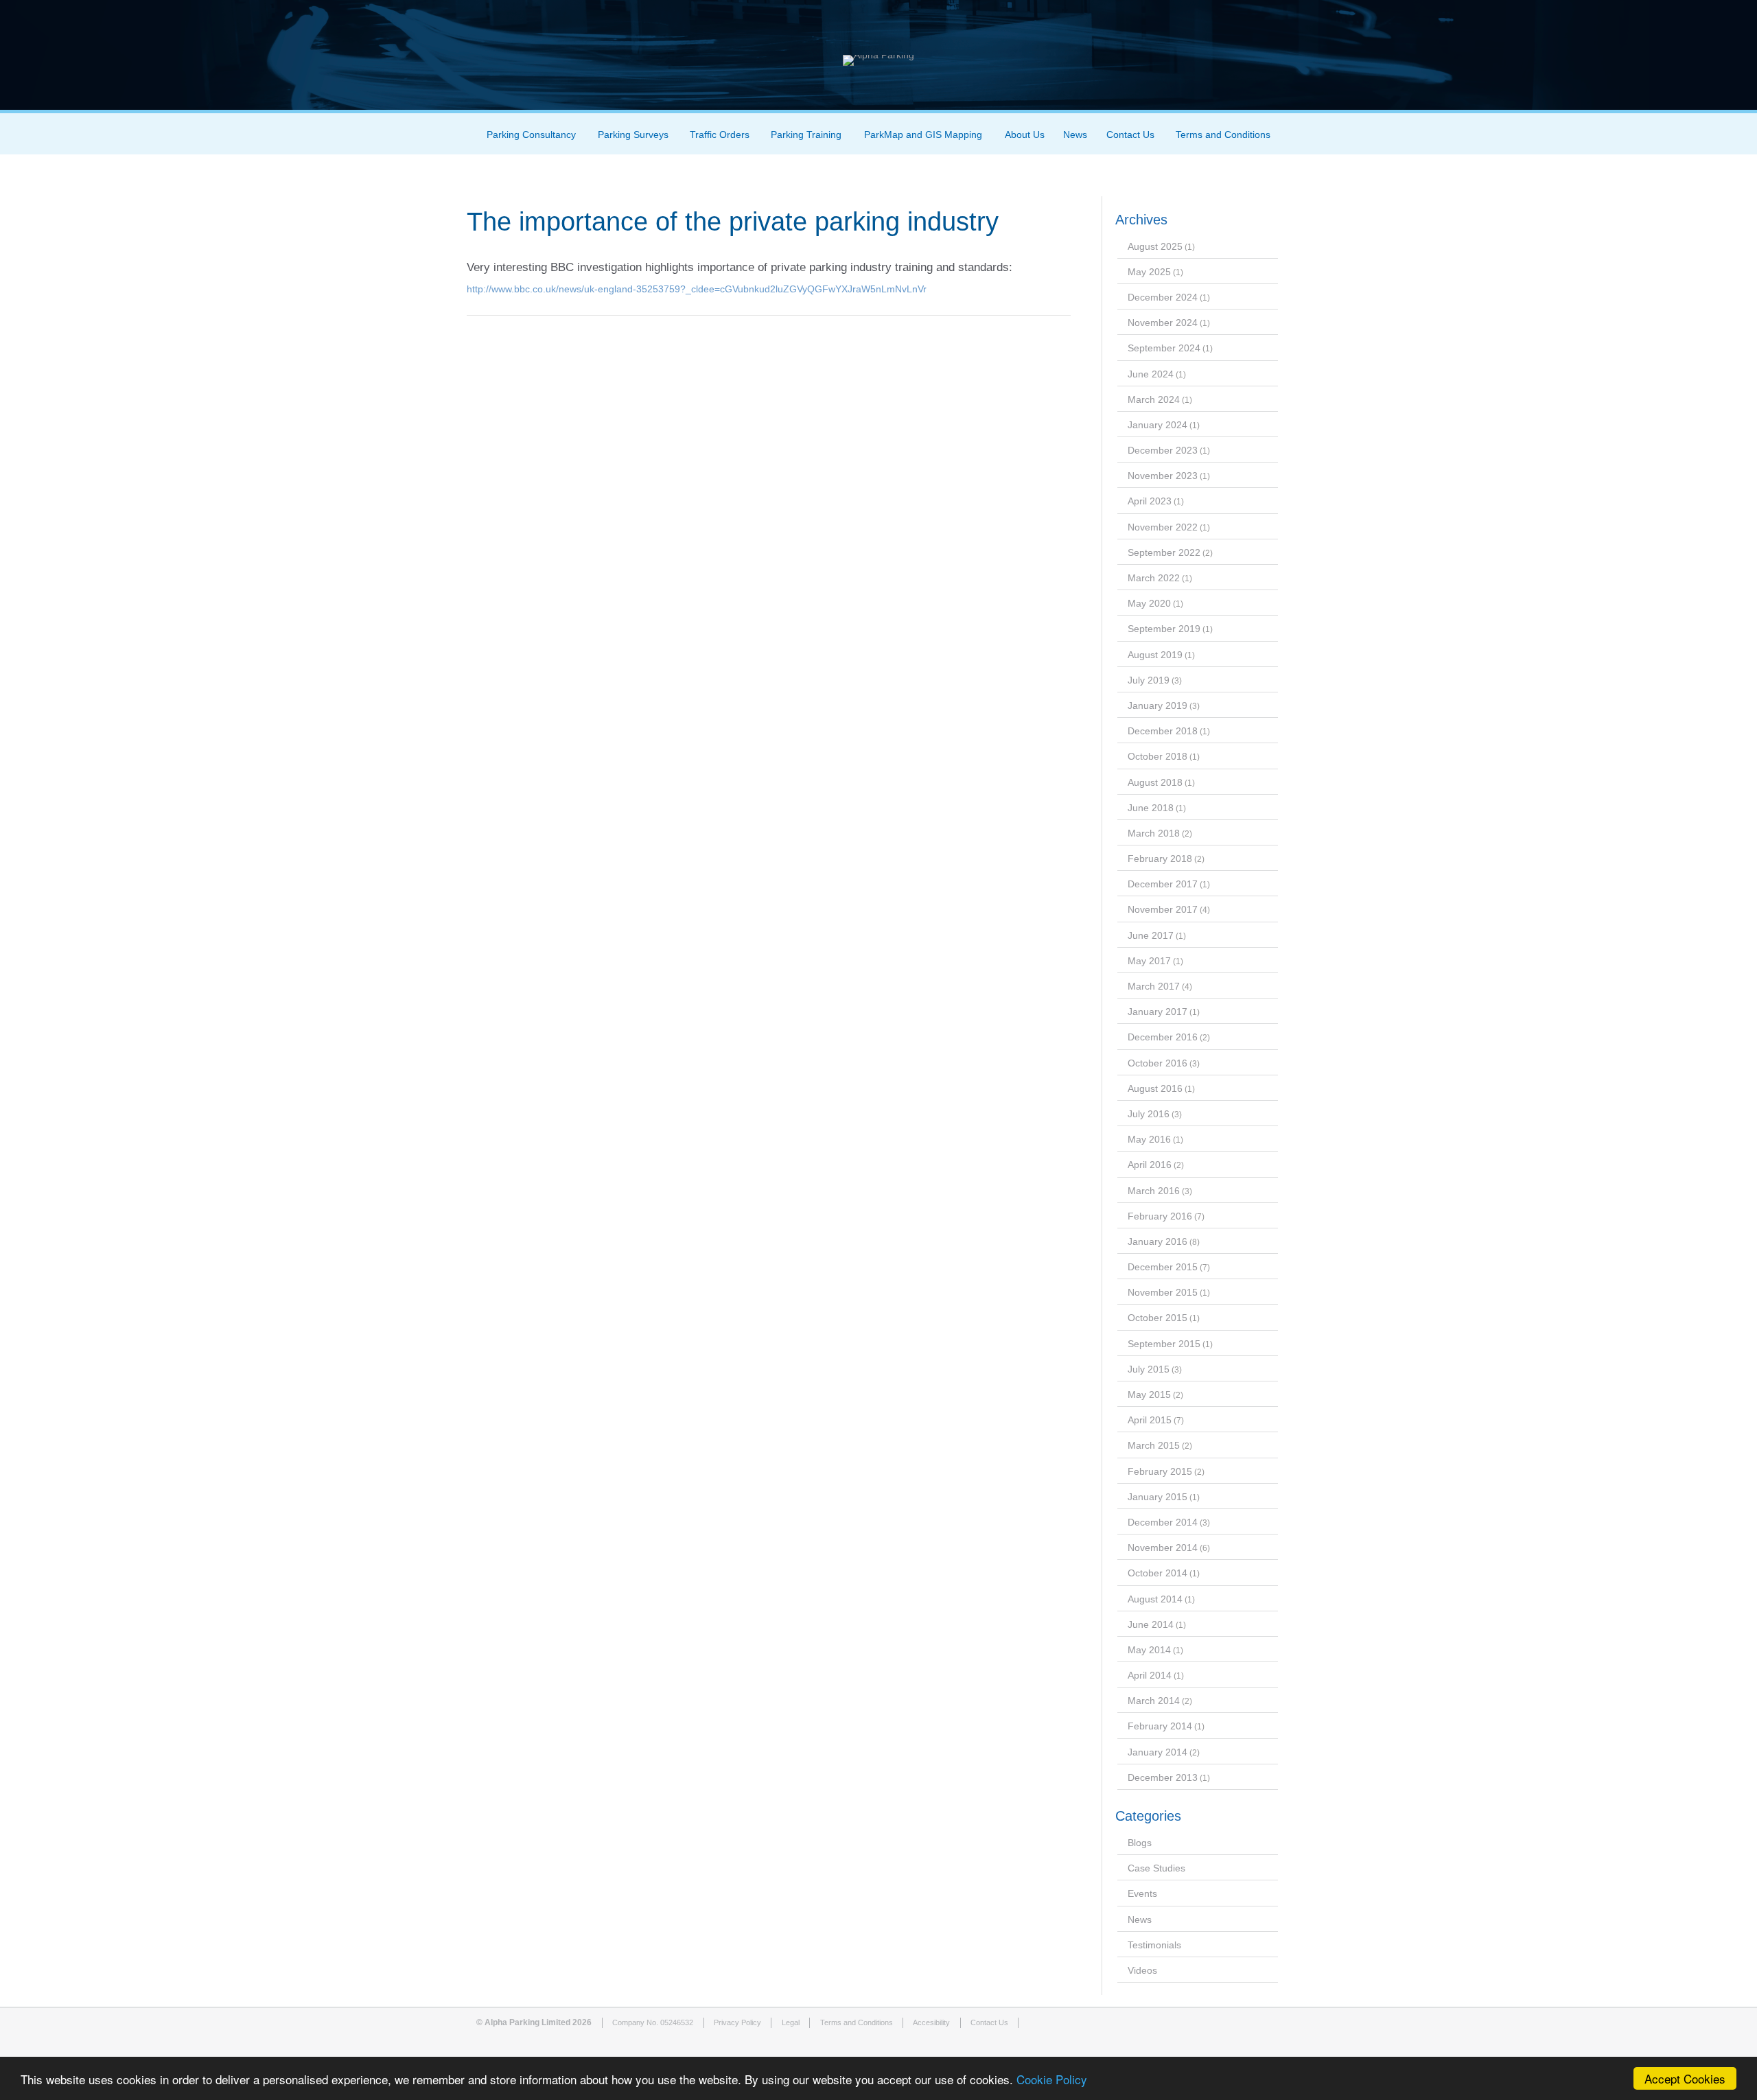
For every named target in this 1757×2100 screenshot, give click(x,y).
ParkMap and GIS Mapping (923, 135)
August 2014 (1155, 1599)
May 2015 (1149, 1395)
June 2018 (1151, 808)
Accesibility (931, 2022)
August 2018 (1155, 782)
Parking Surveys (633, 135)
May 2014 (1149, 1650)
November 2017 (1163, 909)
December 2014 (1163, 1522)
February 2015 (1160, 1471)
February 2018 (1160, 859)
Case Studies (1156, 1868)
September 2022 (1164, 552)
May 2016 (1149, 1139)
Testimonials (1154, 1945)
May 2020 (1149, 603)
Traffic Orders (720, 135)
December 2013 (1163, 1777)
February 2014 (1160, 1726)
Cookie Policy (1052, 2079)
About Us (1025, 135)
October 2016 (1157, 1063)
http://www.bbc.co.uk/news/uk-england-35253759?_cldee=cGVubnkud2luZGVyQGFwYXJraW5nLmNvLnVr (697, 289)
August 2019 (1155, 655)
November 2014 (1163, 1548)
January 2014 (1157, 1752)
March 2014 (1154, 1701)
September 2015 (1164, 1344)
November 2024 (1163, 323)
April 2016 (1150, 1165)
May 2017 (1149, 961)
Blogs (1140, 1843)
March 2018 (1154, 833)
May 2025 (1149, 272)
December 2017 (1163, 884)
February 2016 (1160, 1216)
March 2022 (1154, 578)
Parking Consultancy (531, 135)
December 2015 (1163, 1267)
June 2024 (1151, 374)
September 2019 (1164, 629)
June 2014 (1151, 1624)
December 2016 (1163, 1037)
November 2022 (1163, 527)
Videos (1142, 1970)
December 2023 (1163, 450)
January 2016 (1157, 1241)
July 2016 (1149, 1114)
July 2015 (1149, 1369)
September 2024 (1164, 348)
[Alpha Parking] (878, 55)
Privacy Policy (737, 2022)
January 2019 (1157, 705)
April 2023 (1150, 501)
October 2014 (1157, 1573)
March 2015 (1154, 1445)
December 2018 (1163, 731)
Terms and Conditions (1223, 135)
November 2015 (1163, 1292)
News (1075, 135)
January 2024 (1157, 425)
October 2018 (1157, 756)
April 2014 (1150, 1675)
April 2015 (1150, 1420)
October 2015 (1157, 1318)
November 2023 (1163, 476)
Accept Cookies (1685, 2078)
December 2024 (1163, 297)
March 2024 (1154, 399)
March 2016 (1154, 1191)
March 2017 (1154, 986)
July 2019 (1149, 680)
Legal (791, 2022)
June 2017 (1151, 935)
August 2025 (1155, 246)
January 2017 (1157, 1012)
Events (1142, 1893)
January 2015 (1157, 1497)
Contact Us (1130, 135)
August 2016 (1155, 1088)
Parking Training (806, 135)
